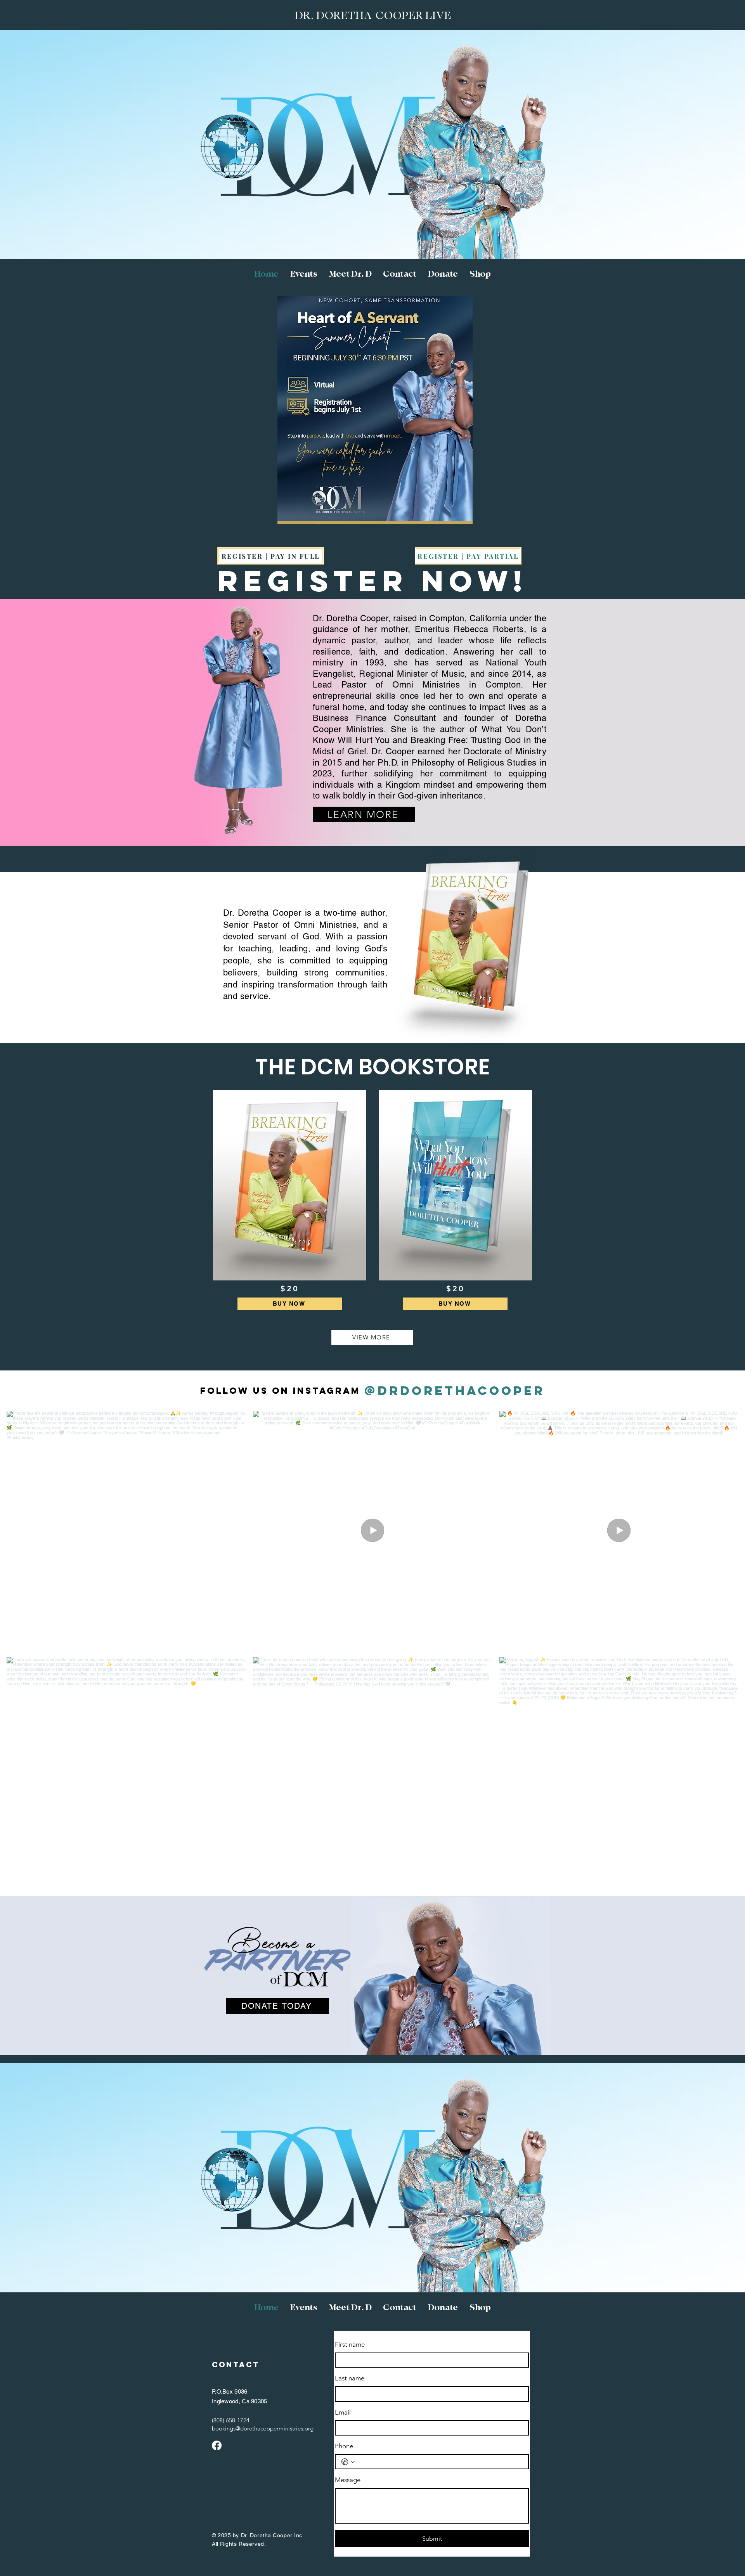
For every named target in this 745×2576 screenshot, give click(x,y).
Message (348, 2480)
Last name (350, 2378)
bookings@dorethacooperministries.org (263, 2428)
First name (350, 2344)
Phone (344, 2446)
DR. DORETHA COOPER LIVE (373, 16)
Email (343, 2412)
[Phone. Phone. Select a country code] (348, 2462)
